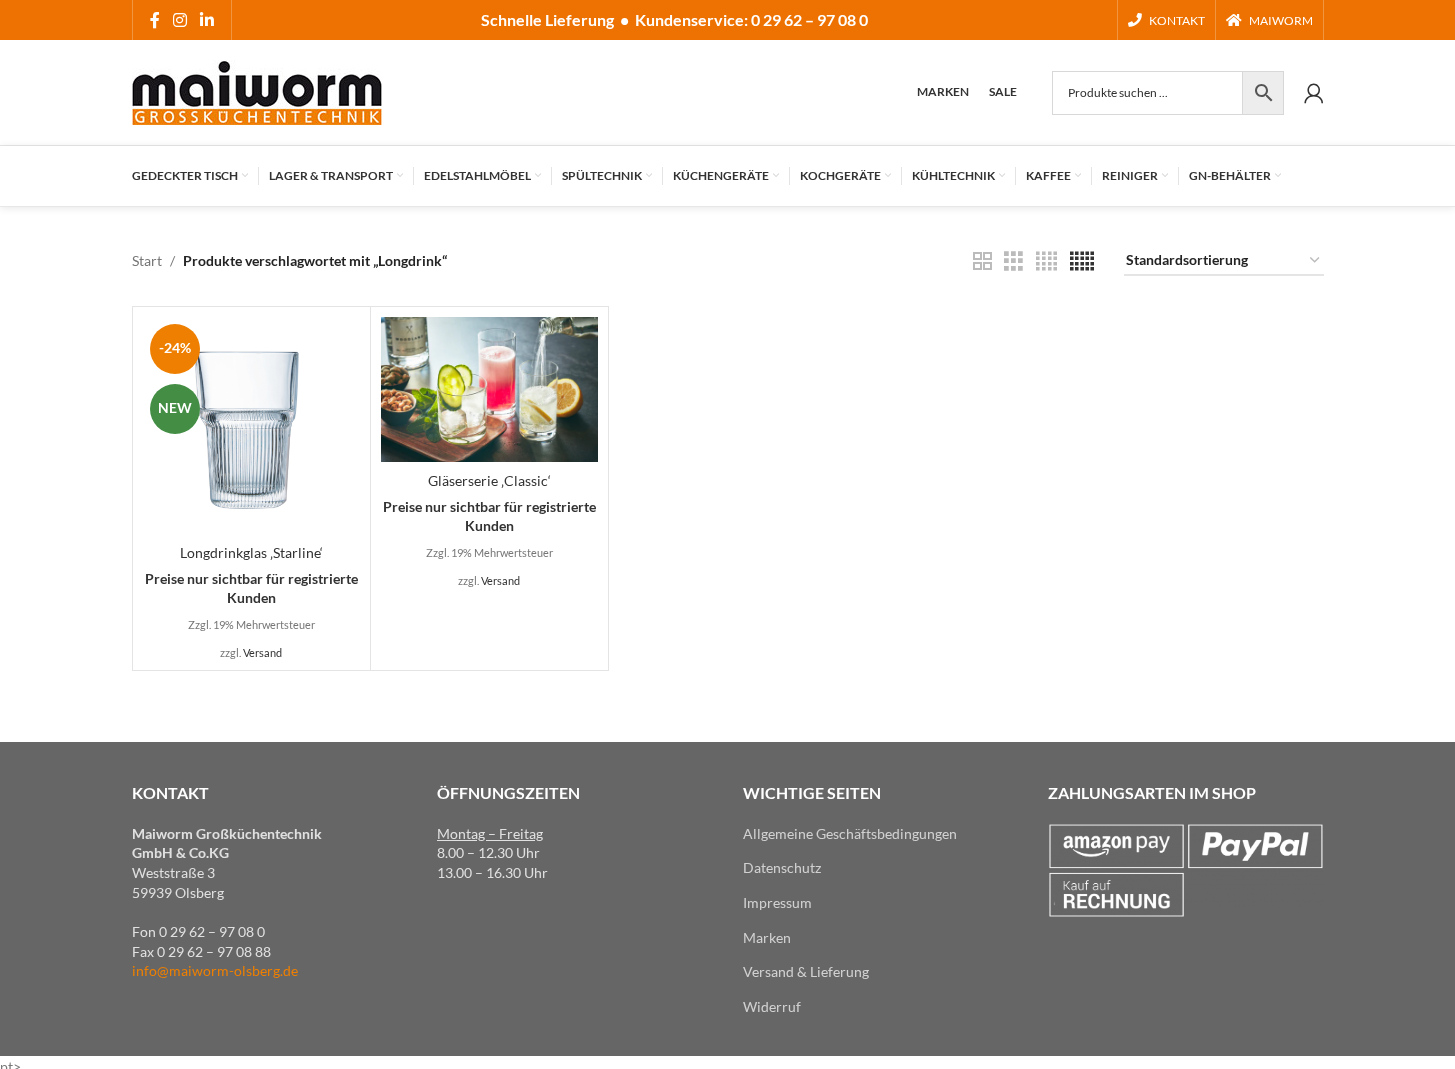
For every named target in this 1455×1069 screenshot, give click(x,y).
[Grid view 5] (1082, 261)
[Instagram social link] (180, 20)
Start (147, 260)
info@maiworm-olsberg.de (215, 970)
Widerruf (772, 1006)
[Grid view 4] (1046, 261)
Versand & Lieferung (806, 971)
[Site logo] (257, 90)
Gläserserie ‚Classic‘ (489, 480)
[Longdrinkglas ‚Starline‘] (251, 425)
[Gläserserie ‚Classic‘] (489, 389)
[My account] (1314, 93)
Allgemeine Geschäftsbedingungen (850, 833)
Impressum (777, 902)
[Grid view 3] (1013, 261)
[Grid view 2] (982, 261)
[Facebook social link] (155, 20)
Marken (767, 937)
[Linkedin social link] (207, 20)
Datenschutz (782, 867)
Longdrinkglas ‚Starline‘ (251, 552)
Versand (262, 652)
